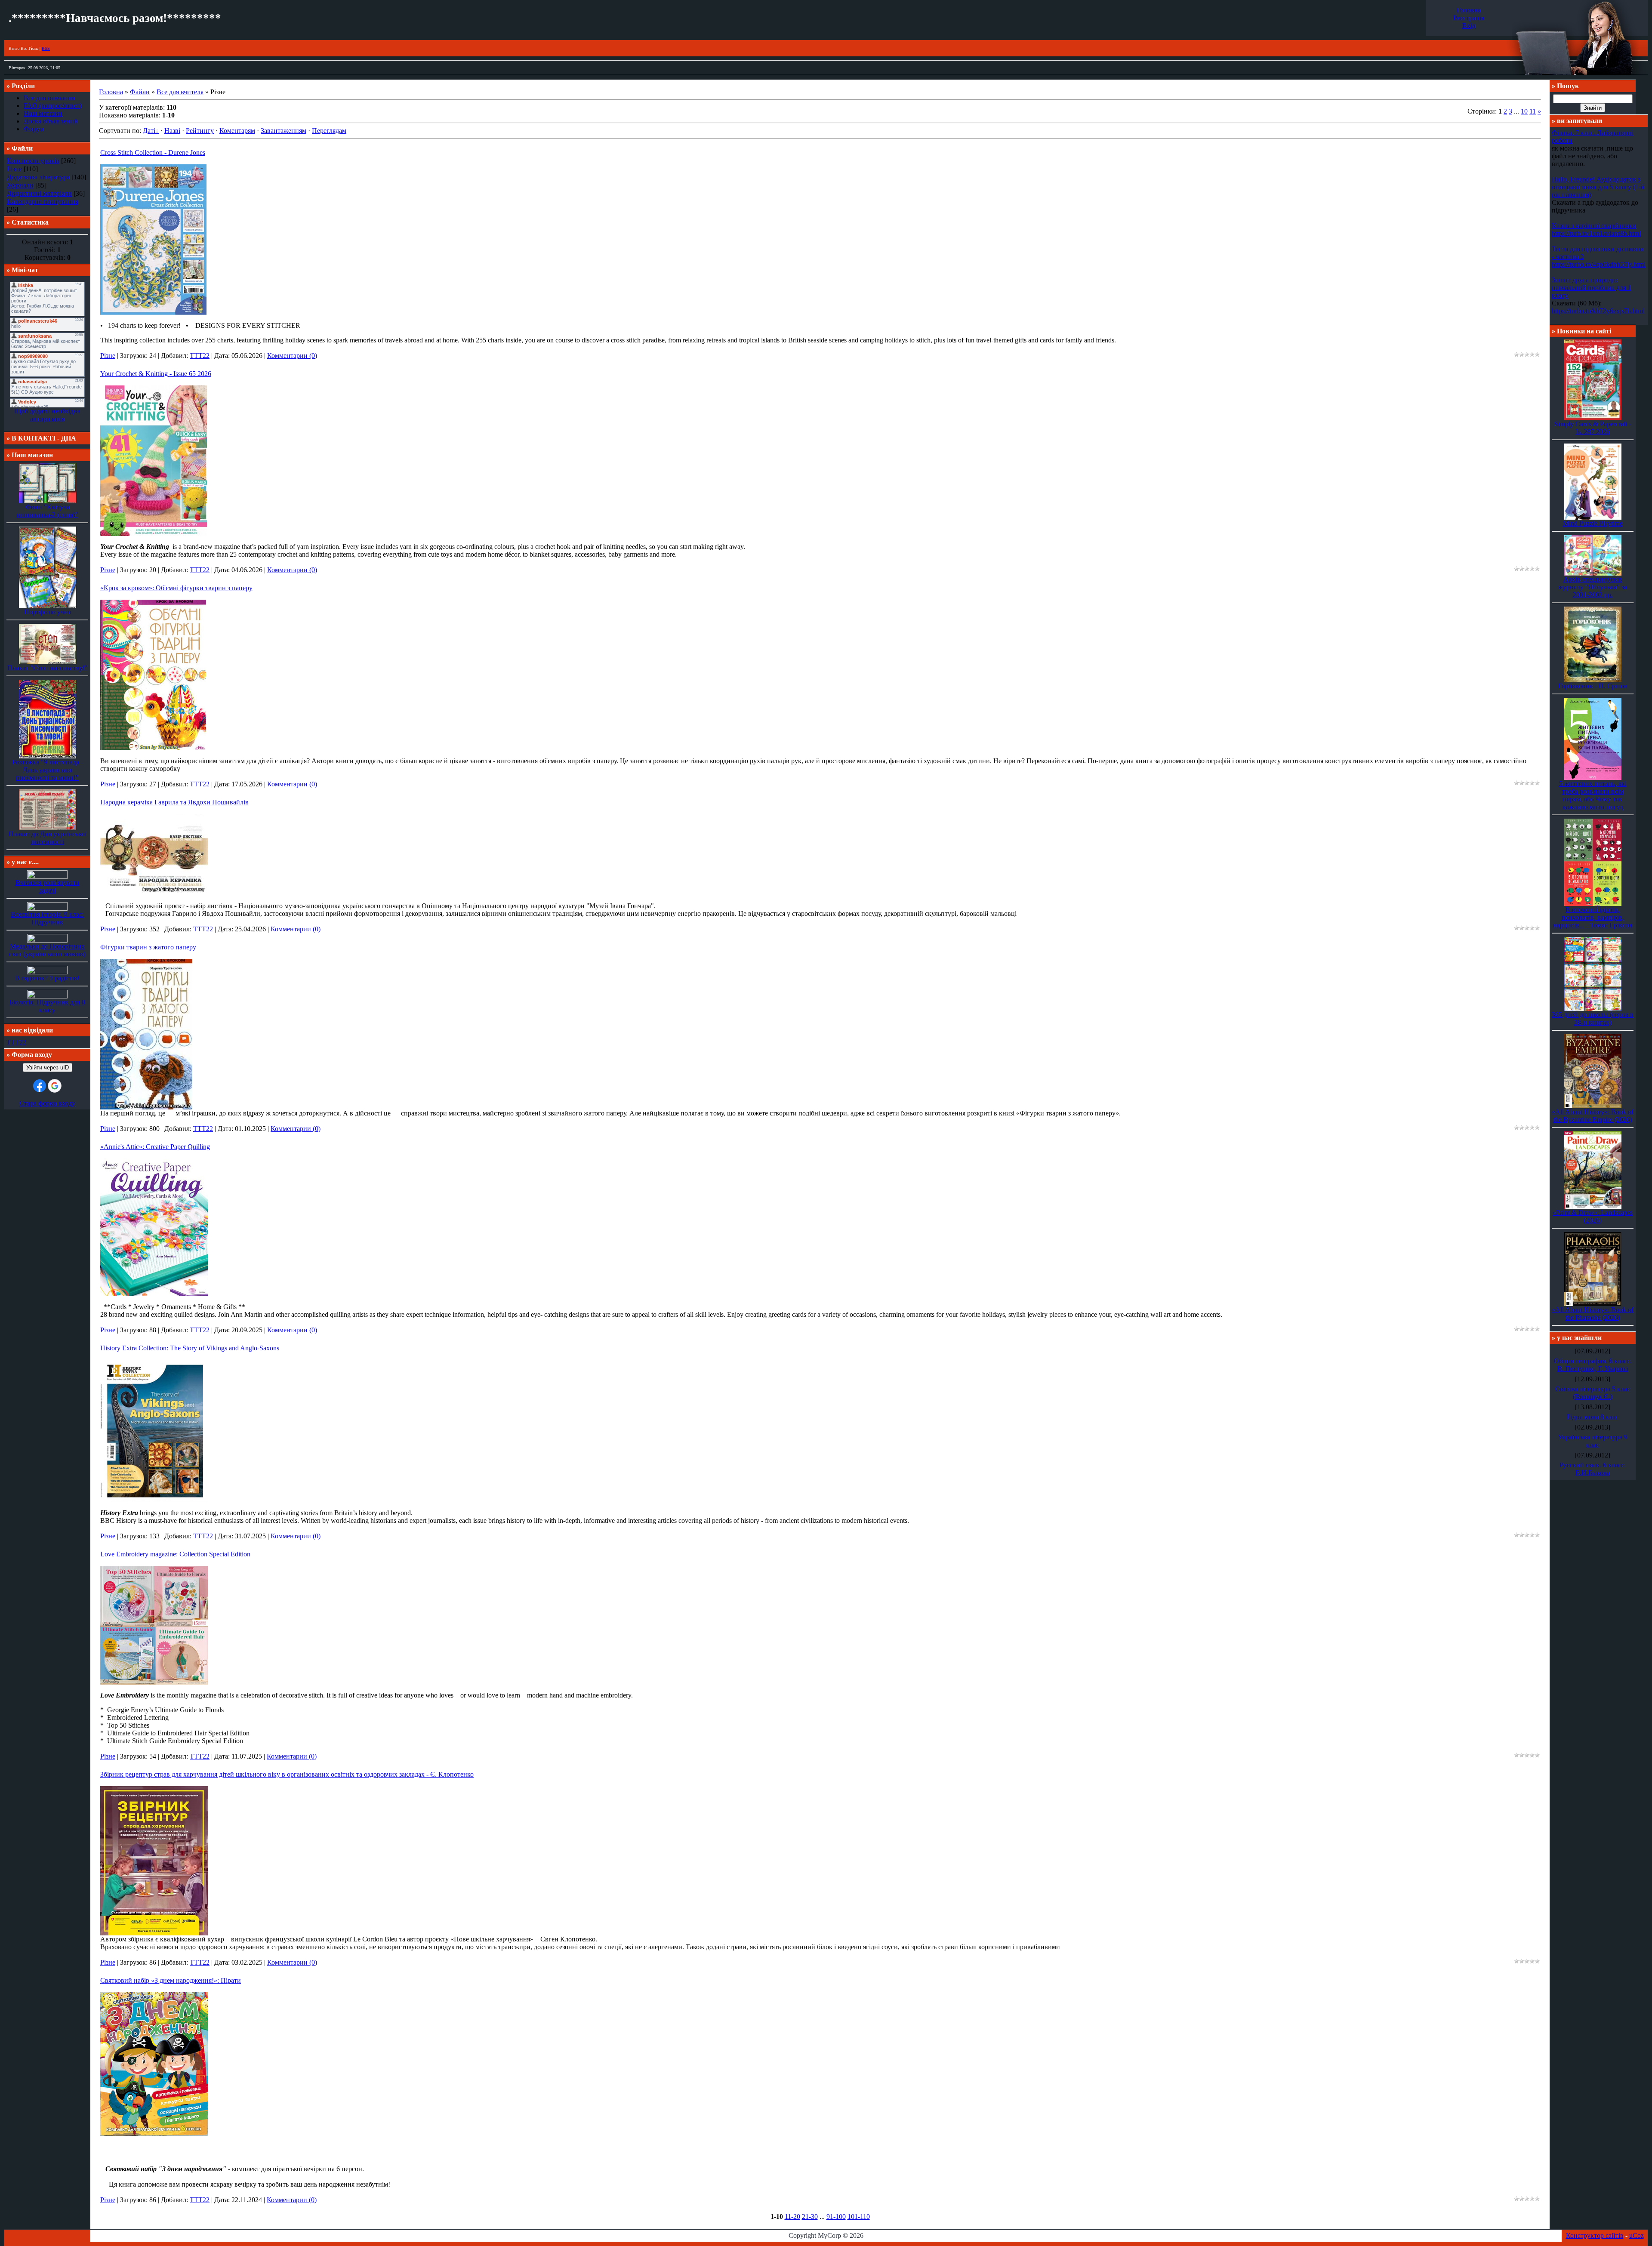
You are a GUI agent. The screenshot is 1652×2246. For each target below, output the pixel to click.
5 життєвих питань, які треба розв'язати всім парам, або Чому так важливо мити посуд (1593, 795)
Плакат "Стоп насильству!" (48, 668)
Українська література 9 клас (1593, 1441)
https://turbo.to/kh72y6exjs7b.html (1598, 311)
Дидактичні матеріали (39, 193)
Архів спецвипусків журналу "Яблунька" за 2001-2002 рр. (1593, 587)
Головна (1469, 10)
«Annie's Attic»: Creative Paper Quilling (155, 1147)
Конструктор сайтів (1595, 2235)
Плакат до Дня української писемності (48, 838)
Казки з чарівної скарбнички (1594, 226)
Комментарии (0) (292, 356)
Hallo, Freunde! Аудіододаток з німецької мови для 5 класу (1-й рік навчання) (1598, 187)
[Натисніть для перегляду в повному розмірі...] (153, 313)
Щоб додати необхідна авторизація (47, 415)
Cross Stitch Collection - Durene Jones (153, 153)
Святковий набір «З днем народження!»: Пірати (171, 1980)
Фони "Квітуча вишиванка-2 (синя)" (48, 511)
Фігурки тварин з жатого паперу (148, 947)
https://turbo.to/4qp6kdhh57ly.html (1599, 264)
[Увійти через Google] (55, 1086)
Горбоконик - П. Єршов (1593, 686)
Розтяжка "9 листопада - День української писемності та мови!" (48, 770)
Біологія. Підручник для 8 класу (47, 1006)
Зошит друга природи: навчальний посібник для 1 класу (1592, 288)
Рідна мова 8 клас (1593, 1417)
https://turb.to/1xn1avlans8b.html (1596, 233)
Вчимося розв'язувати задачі (48, 886)
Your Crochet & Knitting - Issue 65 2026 (156, 374)
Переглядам (329, 131)
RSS (46, 48)
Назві (172, 131)
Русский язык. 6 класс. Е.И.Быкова (1593, 1469)
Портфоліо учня (48, 612)
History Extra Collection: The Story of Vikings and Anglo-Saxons (190, 1348)
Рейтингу (200, 131)
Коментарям (237, 131)
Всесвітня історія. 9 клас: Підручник (47, 918)
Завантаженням (284, 131)
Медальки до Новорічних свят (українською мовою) (47, 950)
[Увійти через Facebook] (40, 1086)
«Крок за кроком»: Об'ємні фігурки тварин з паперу (176, 588)
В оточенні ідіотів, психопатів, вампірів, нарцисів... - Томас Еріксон (1593, 917)
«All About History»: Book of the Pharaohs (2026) (1593, 1314)
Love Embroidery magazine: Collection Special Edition (175, 1554)
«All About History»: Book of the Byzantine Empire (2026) (1593, 1116)
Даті (149, 131)
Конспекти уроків (33, 161)
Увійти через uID (48, 1068)
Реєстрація (1469, 18)
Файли (140, 92)
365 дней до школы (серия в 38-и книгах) (1593, 1018)
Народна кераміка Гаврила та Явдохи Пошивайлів (174, 802)
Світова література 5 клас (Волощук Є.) (1593, 1393)
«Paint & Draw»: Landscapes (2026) (1593, 1216)
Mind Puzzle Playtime (1593, 523)
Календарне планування (43, 202)
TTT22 (16, 1042)
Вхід (1469, 26)
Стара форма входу (47, 1103)
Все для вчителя (180, 92)
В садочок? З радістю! (47, 978)
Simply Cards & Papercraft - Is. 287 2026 (1593, 428)
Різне (14, 169)
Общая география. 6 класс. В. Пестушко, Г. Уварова (1593, 1365)
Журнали (20, 185)
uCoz (1637, 2235)
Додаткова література (38, 177)
